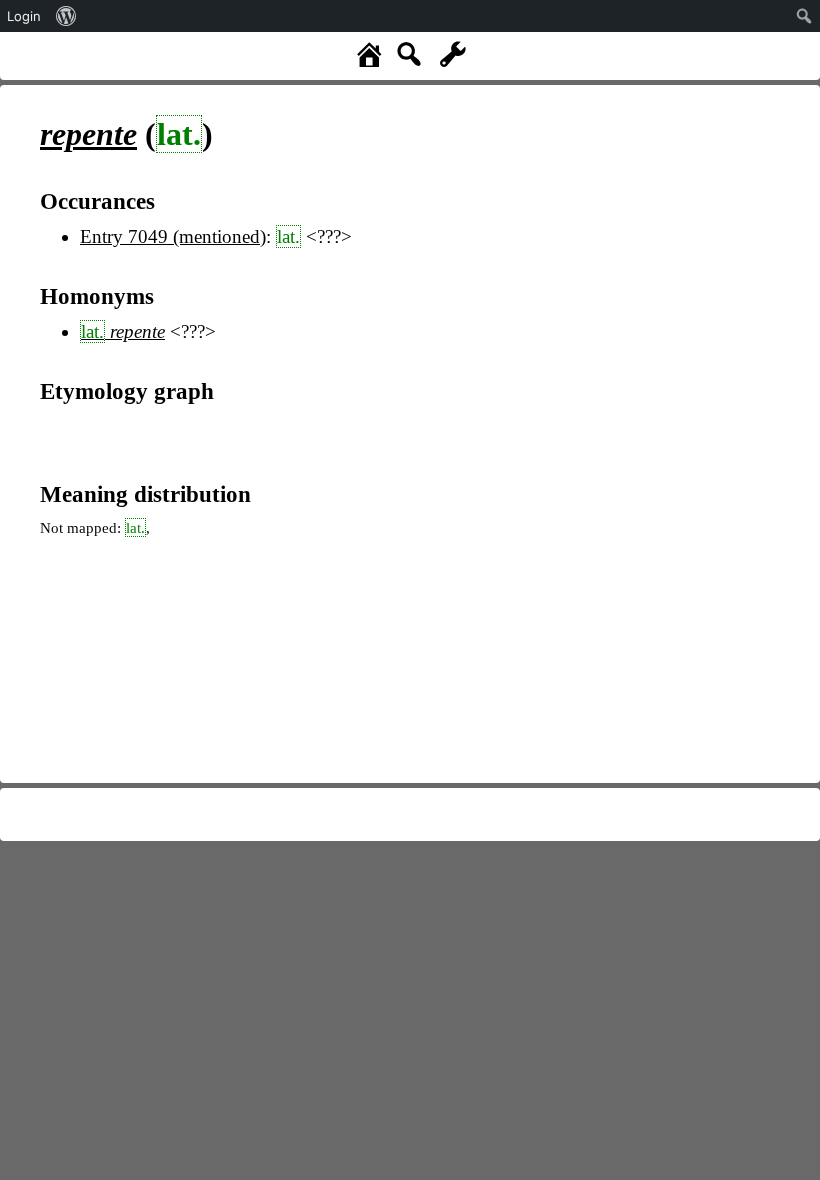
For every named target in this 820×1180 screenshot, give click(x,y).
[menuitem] (66, 16)
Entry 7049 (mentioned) (173, 236)
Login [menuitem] (24, 16)
